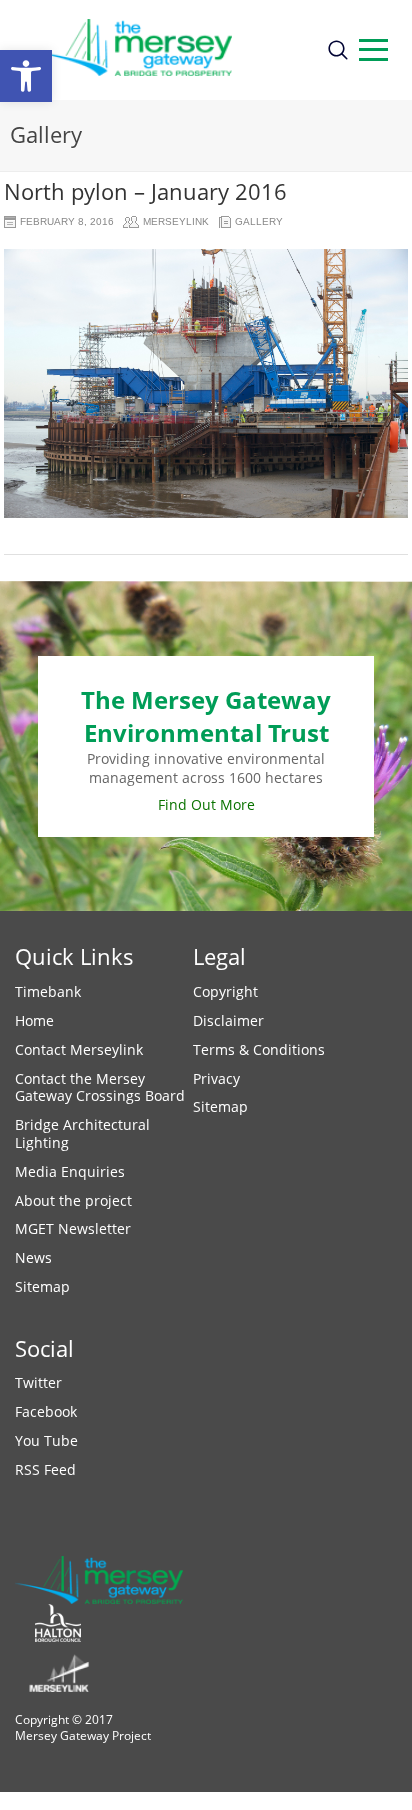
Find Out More (206, 804)
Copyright (225, 991)
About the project (73, 1200)
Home (34, 1020)
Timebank (48, 991)
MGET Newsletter (73, 1228)
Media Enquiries (70, 1171)
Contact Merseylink (79, 1049)
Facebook (46, 1411)
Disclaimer (228, 1020)
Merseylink (176, 221)
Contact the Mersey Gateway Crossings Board (100, 1087)
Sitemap (42, 1286)
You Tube (46, 1440)
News (33, 1257)
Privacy (216, 1078)
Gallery (259, 221)
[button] (26, 76)
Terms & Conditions (259, 1049)
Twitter (38, 1382)
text (373, 50)
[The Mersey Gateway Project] (162, 50)
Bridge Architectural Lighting (82, 1133)
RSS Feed (45, 1469)
